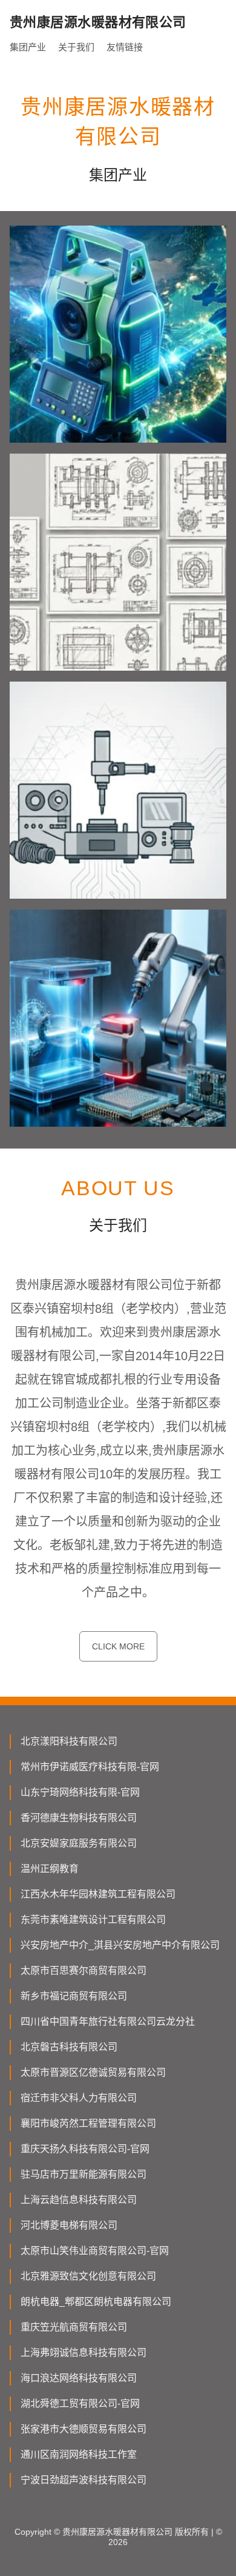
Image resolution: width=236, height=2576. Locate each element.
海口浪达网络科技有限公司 (79, 2378)
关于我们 (76, 47)
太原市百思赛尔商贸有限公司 (84, 1971)
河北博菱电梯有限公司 (69, 2225)
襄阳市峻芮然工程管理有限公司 (88, 2123)
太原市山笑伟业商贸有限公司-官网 (95, 2251)
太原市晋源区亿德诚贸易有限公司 (93, 2072)
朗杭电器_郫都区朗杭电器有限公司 (96, 2302)
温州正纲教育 (50, 1869)
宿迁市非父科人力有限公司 (79, 2098)
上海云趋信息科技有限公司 (79, 2200)
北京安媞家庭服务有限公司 (79, 1843)
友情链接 (125, 47)
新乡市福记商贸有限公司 (74, 1996)
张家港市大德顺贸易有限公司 (84, 2429)
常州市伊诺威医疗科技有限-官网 (90, 1767)
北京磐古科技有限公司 (69, 2047)
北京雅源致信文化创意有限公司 (88, 2276)
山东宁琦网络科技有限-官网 (80, 1792)
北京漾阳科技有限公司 (69, 1741)
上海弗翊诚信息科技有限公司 (84, 2353)
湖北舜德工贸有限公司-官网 (80, 2403)
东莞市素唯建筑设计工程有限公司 (93, 1920)
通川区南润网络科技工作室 (79, 2454)
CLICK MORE (118, 1646)
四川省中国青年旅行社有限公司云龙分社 (108, 2021)
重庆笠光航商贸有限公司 (74, 2327)
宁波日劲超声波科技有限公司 (84, 2480)
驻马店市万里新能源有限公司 (84, 2174)
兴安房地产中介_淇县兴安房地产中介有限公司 (120, 1945)
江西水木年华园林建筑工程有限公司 (98, 1894)
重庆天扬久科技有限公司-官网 (85, 2149)
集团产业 (28, 47)
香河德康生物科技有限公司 (79, 1818)
